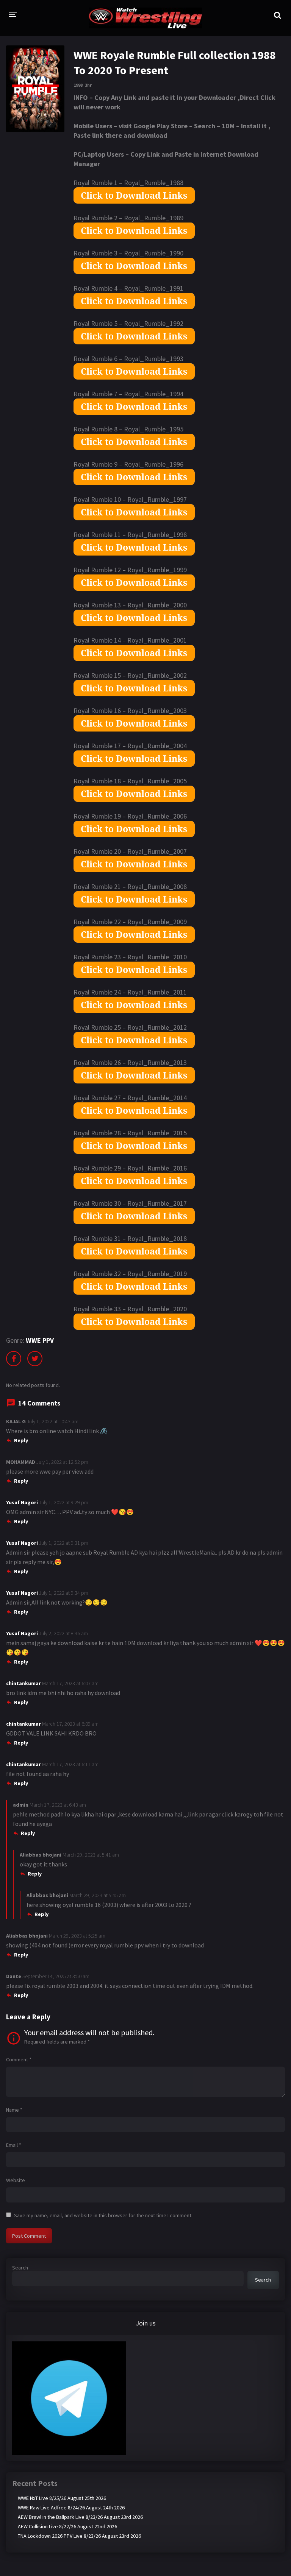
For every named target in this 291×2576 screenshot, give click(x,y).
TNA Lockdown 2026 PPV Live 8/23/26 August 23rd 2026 (79, 2536)
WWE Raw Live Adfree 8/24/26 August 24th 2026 (71, 2508)
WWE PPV (40, 1340)
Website (16, 2180)
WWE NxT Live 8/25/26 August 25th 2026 (62, 2498)
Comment (19, 2059)
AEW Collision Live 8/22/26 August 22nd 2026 (67, 2526)
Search (20, 2268)
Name (14, 2110)
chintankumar (23, 1683)
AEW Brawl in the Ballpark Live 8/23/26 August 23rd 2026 (80, 2517)
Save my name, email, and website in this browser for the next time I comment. (103, 2215)
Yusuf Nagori (22, 1502)
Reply (21, 1440)
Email (14, 2145)
